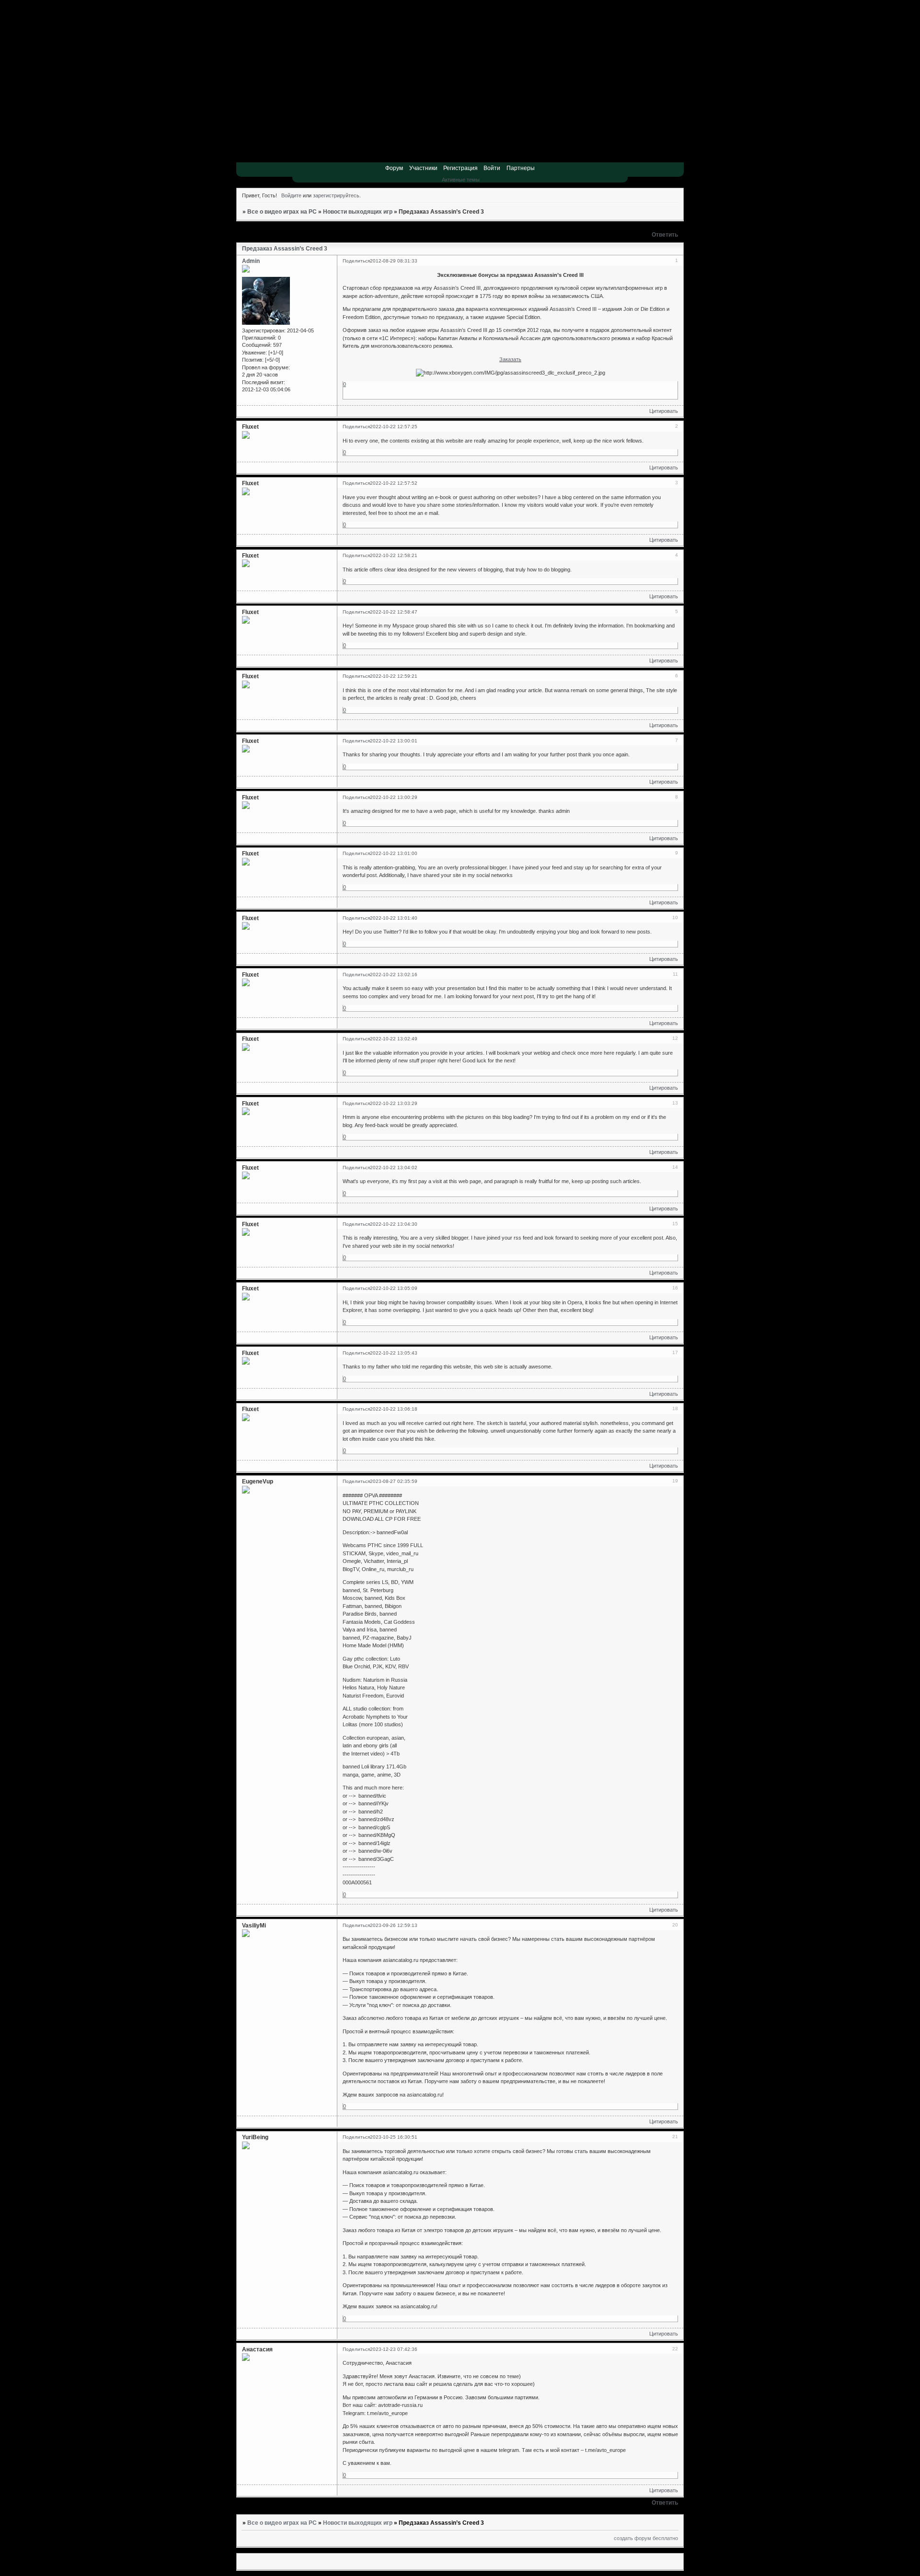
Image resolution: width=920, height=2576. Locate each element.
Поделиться (356, 261)
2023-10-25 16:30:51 (394, 2137)
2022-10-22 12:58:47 (394, 612)
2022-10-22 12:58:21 (394, 555)
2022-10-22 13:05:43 (394, 1353)
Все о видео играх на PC (282, 212)
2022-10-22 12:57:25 (394, 427)
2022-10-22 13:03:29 (394, 1103)
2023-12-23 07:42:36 (394, 2349)
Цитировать (664, 411)
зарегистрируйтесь (336, 195)
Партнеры (521, 168)
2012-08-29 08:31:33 (394, 261)
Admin (251, 261)
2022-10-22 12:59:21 (394, 676)
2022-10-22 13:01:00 (394, 853)
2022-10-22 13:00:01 (394, 741)
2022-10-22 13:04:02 (394, 1168)
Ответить (665, 235)
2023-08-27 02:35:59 (394, 1481)
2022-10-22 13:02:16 (394, 975)
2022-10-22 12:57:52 (394, 483)
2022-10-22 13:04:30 (394, 1224)
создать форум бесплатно (646, 2538)
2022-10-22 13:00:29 (394, 797)
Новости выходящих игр (358, 212)
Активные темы (461, 180)
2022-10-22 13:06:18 (394, 1409)
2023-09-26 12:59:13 (394, 1925)
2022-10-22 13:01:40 (394, 918)
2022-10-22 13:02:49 (394, 1039)
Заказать (510, 359)
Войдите (291, 195)
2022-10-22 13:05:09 (394, 1288)
